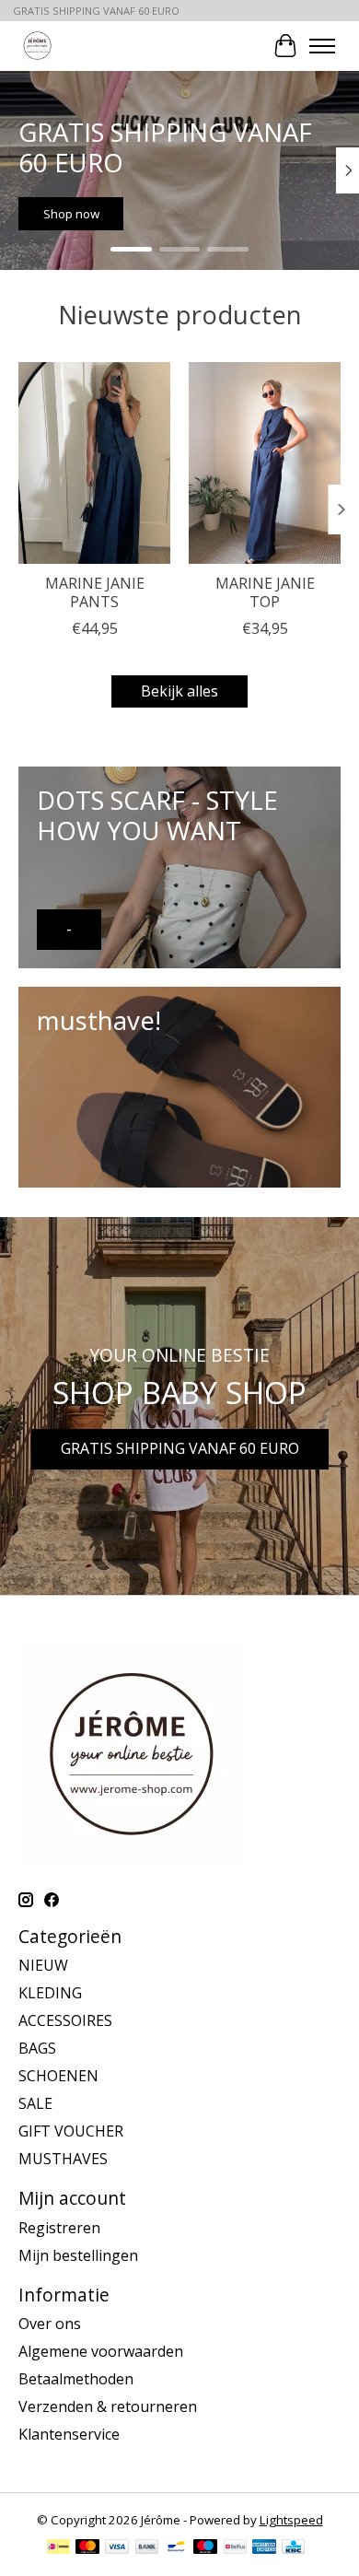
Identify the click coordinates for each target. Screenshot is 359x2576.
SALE (35, 2103)
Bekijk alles (179, 691)
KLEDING (50, 1993)
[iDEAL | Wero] (58, 2548)
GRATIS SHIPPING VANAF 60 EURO (180, 1448)
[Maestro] (205, 2548)
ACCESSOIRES (65, 2020)
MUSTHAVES (63, 2159)
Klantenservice (69, 2434)
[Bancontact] (176, 2548)
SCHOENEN (58, 2076)
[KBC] (293, 2548)
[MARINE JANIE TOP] (265, 463)
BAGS (37, 2048)
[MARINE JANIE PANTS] (94, 463)
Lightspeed (291, 2520)
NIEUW (43, 1965)
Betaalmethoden (76, 2379)
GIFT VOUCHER (71, 2131)
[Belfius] (235, 2548)
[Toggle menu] (322, 46)
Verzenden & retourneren (108, 2406)
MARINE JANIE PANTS (95, 592)
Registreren (59, 2228)
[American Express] (264, 2548)
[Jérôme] (37, 46)
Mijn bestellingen (78, 2255)
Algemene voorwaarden (101, 2351)
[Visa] (117, 2548)
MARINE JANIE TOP (265, 592)
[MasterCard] (87, 2548)
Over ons (50, 2324)
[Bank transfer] (147, 2548)
